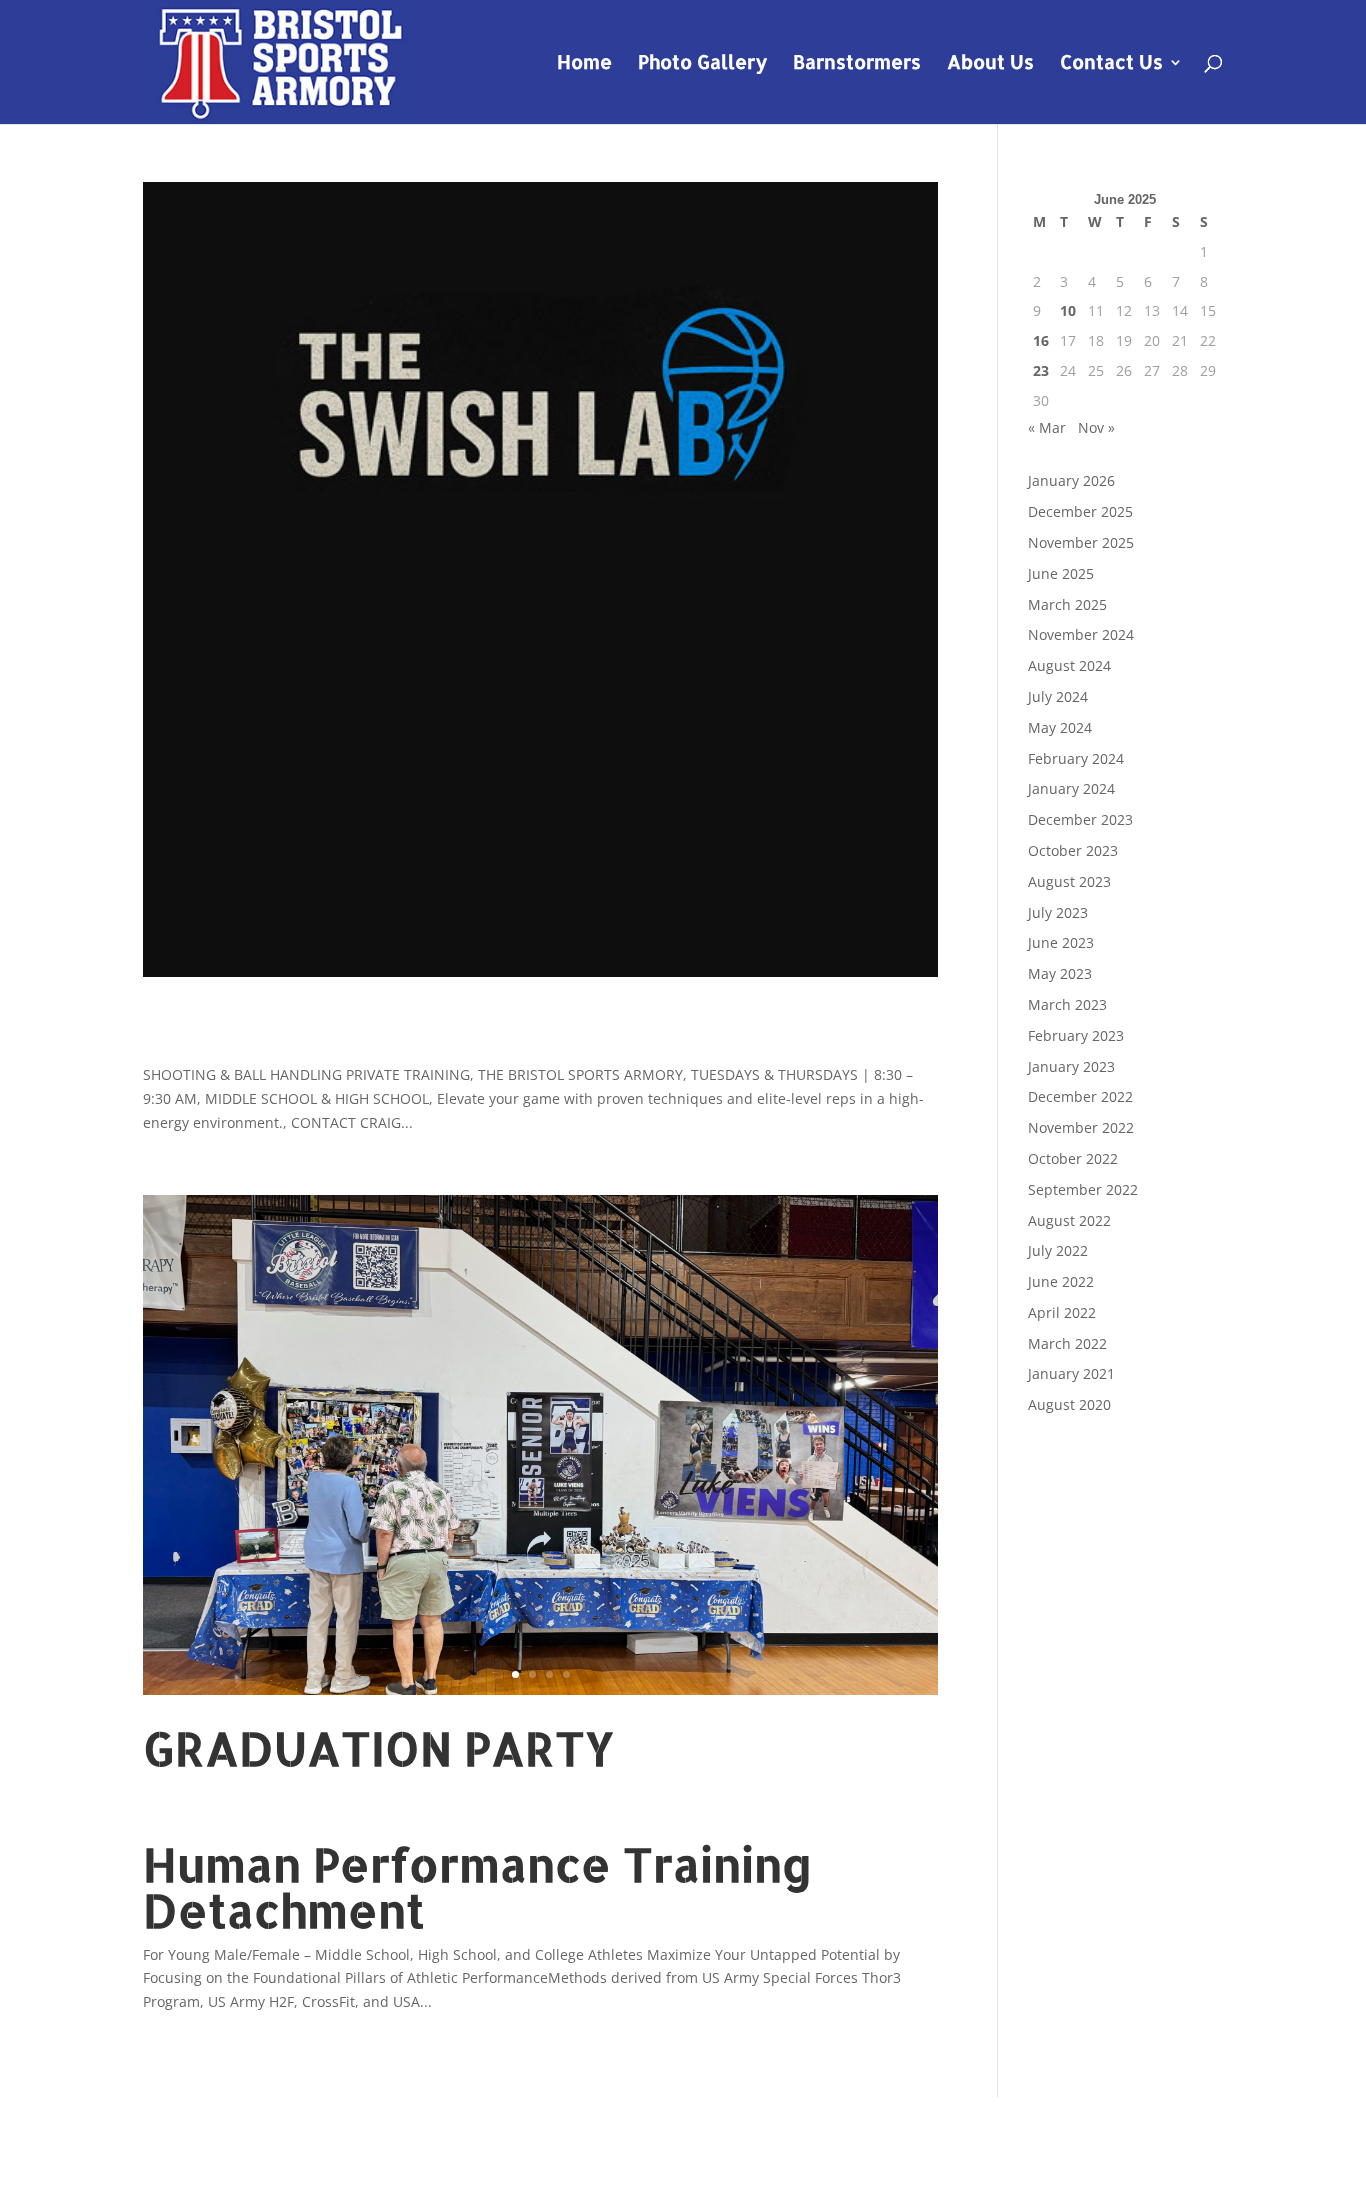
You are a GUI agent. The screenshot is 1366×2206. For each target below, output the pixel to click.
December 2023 (1080, 819)
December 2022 (1080, 1096)
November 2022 (1081, 1127)
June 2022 (1061, 1281)
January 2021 (1071, 1373)
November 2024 (1081, 634)
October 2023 (1073, 850)
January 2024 (1071, 788)
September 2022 (1083, 1189)
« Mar (1047, 427)
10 (1068, 310)
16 (1041, 340)
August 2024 (1069, 665)
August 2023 (1069, 881)
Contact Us (1111, 64)
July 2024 (1058, 696)
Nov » (1096, 427)
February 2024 (1076, 758)
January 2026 (1071, 480)
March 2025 (1067, 604)
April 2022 (1062, 1312)
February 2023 (1076, 1035)
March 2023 (1067, 1004)
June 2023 (1061, 942)
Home (584, 64)
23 (1041, 370)
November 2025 (1081, 542)
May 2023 (1060, 973)
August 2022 (1069, 1220)
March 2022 (1067, 1343)
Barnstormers (857, 64)
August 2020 (1069, 1404)
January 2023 (1071, 1066)
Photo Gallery (702, 64)
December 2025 (1080, 511)
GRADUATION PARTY (378, 1748)
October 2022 (1073, 1158)
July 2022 (1058, 1250)
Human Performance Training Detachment (478, 1887)
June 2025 (1061, 573)
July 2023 (1058, 912)
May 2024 (1060, 727)
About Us (990, 64)
